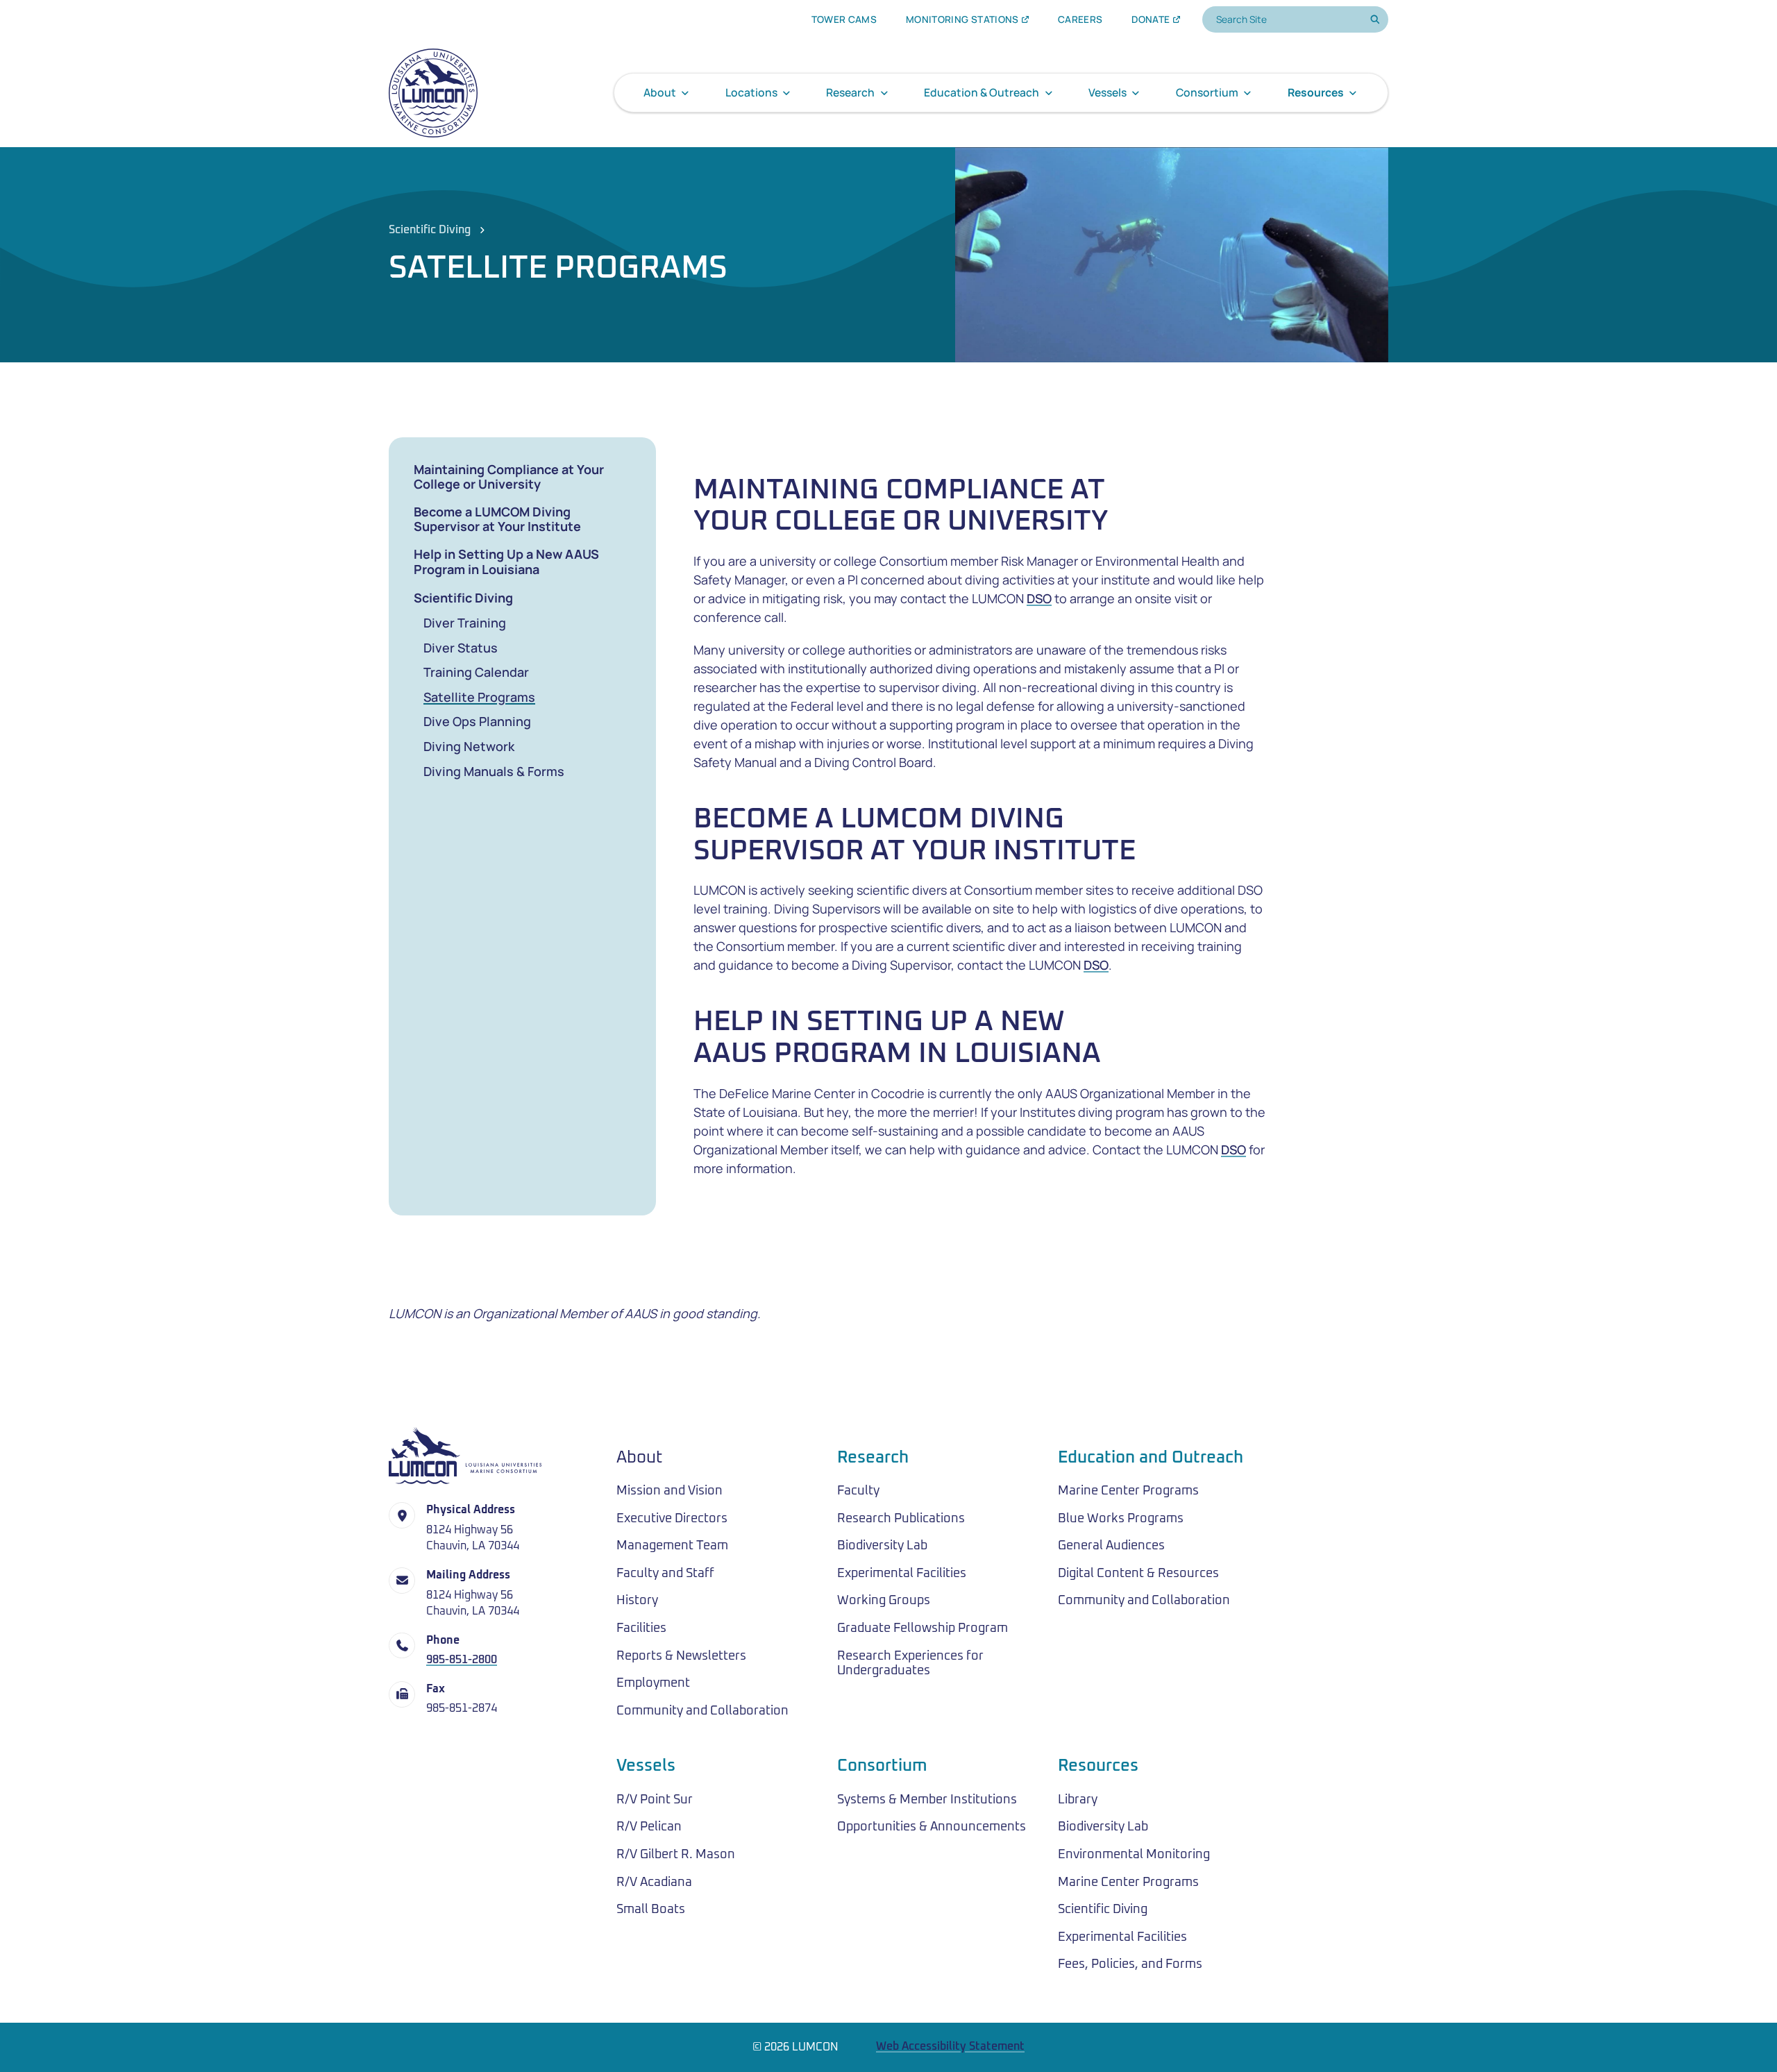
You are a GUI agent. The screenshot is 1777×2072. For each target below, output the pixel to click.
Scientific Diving (430, 230)
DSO (1039, 598)
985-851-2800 (462, 1660)
